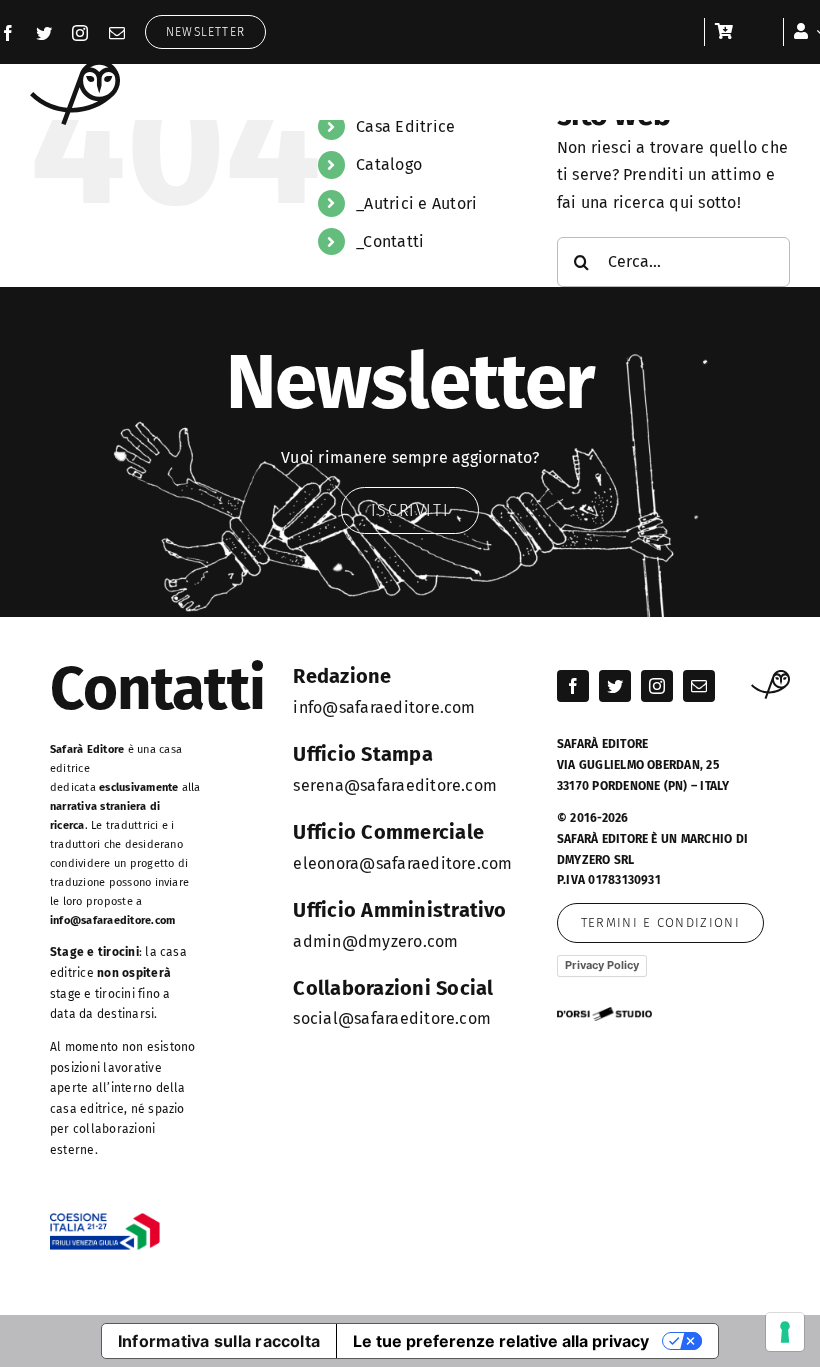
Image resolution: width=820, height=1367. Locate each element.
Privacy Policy (602, 965)
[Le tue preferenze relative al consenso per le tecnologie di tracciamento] (785, 1332)
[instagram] (80, 33)
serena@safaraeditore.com (395, 785)
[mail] (117, 33)
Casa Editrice (405, 126)
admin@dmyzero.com (375, 941)
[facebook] (8, 33)
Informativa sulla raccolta (219, 1341)
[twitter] (44, 33)
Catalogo (389, 164)
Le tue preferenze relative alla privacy (501, 1341)
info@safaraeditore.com (112, 920)
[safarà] (75, 67)
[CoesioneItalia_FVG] (105, 1220)
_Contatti (390, 241)
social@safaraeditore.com (392, 1018)
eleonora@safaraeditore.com (402, 863)
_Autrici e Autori (416, 203)
